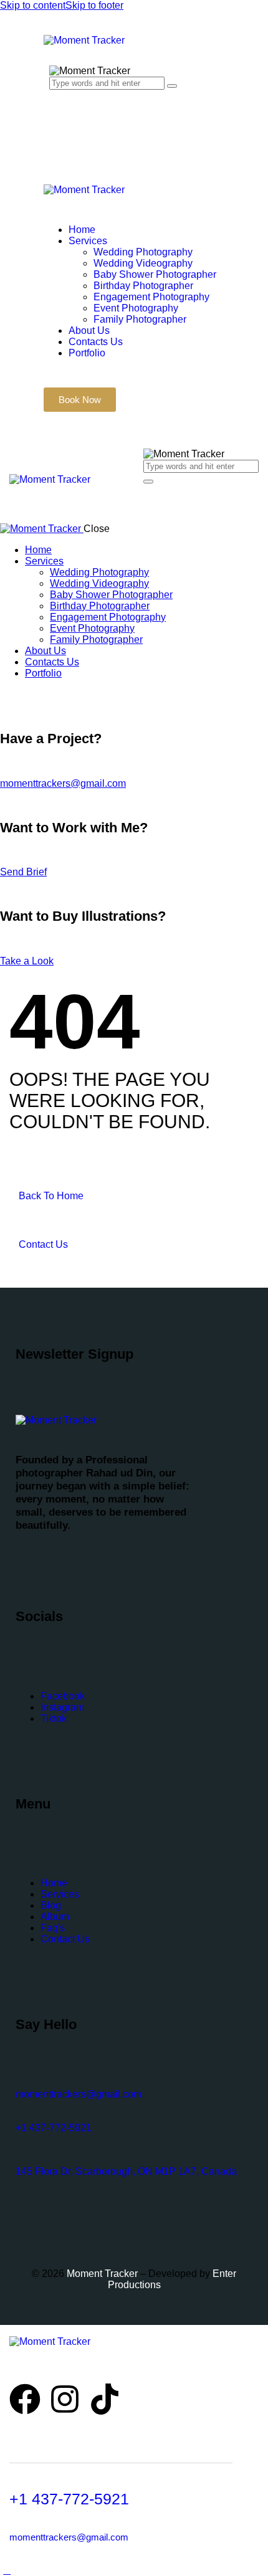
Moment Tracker (101, 2274)
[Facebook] (16, 2365)
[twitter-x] (21, 694)
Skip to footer (94, 5)
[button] (150, 502)
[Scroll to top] (7, 2570)
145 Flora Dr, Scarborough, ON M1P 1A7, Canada (126, 2171)
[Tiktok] (105, 2399)
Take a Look (27, 961)
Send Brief (23, 872)
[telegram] (63, 694)
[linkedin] (49, 694)
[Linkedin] (58, 2365)
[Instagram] (65, 2399)
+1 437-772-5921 (54, 2128)
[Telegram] (72, 2365)
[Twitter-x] (30, 2365)
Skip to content (33, 5)
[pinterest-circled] (35, 694)
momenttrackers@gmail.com (63, 783)
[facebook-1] (7, 694)
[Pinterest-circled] (44, 2365)
